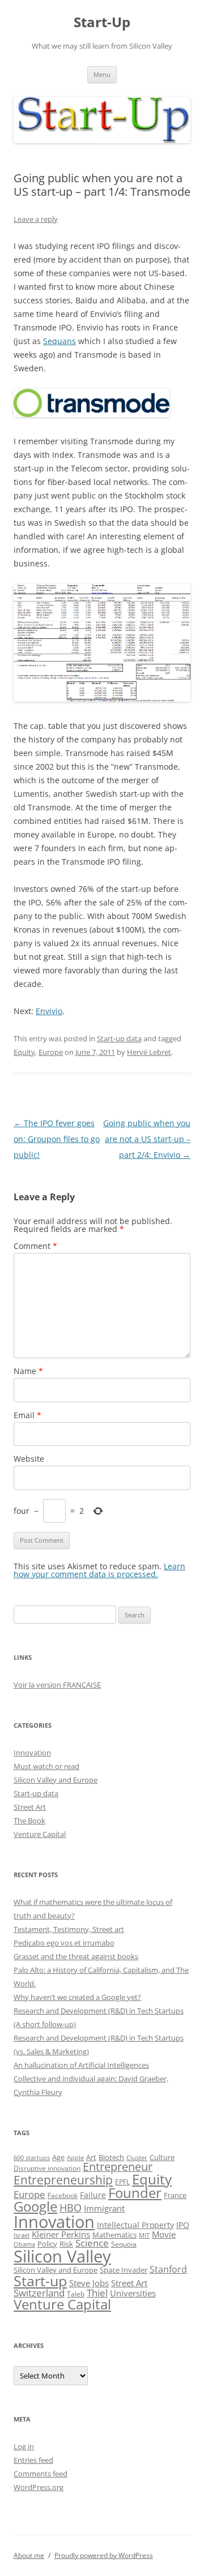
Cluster (137, 2158)
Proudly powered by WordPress (104, 2555)
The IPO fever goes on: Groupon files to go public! (57, 1139)
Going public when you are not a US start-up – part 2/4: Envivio (147, 1139)
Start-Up (102, 22)
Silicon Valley (62, 2256)
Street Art (30, 1807)
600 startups (32, 2158)
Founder (135, 2193)
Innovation (32, 1753)
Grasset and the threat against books (76, 1956)
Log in (24, 2446)
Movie (164, 2234)
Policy (47, 2244)
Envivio (49, 1011)
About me (29, 2555)
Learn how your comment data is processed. (99, 1570)
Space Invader (124, 2270)
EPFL (122, 2182)
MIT (144, 2235)
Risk (66, 2244)
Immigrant (104, 2208)
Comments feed (41, 2474)
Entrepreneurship (63, 2180)
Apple (75, 2158)
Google (35, 2206)
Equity (24, 1052)
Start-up (40, 2281)
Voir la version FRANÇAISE (57, 1685)
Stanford (168, 2269)
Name (28, 1371)
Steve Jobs (89, 2283)
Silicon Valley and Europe (56, 1780)
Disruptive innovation (47, 2168)
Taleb (76, 2294)
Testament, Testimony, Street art (69, 1929)
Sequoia (124, 2244)
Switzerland (39, 2292)
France (175, 2195)
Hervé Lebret (149, 1052)
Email (27, 1415)
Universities (133, 2293)
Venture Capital (40, 1834)
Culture (162, 2158)
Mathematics (114, 2235)
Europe (51, 1052)
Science (92, 2243)
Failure (93, 2195)
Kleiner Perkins (61, 2234)
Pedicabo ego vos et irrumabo (64, 1943)
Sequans (59, 341)
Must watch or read (46, 1766)
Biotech (111, 2157)
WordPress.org (39, 2487)
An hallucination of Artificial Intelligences (81, 2065)
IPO (183, 2225)
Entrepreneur (118, 2167)
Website (29, 1459)
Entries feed (33, 2460)
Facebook (63, 2195)
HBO (71, 2208)
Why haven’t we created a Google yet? (77, 1997)
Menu (102, 74)
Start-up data (119, 1038)
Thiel (97, 2293)
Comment (35, 1246)
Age (58, 2158)
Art (91, 2157)
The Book (29, 1821)
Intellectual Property (135, 2225)
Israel (22, 2235)
